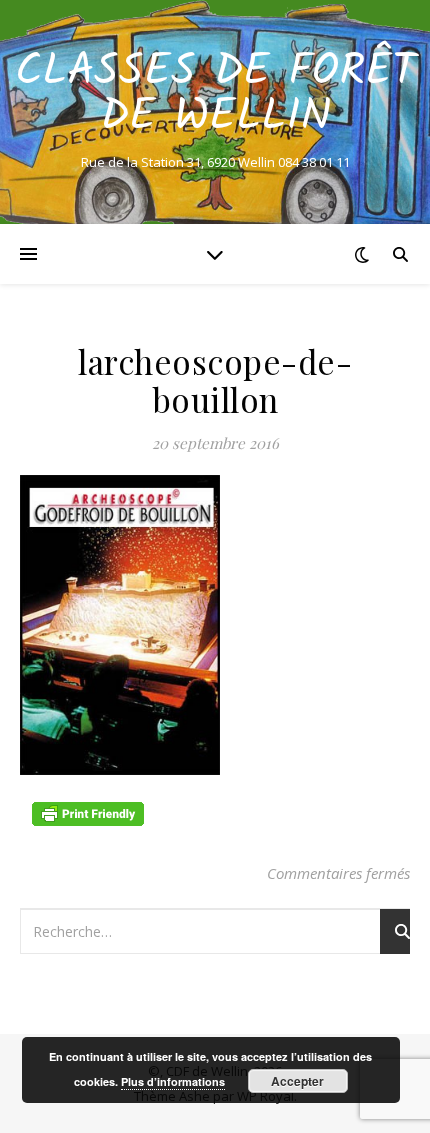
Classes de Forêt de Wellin (215, 95)
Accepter (297, 1081)
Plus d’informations (173, 1081)
